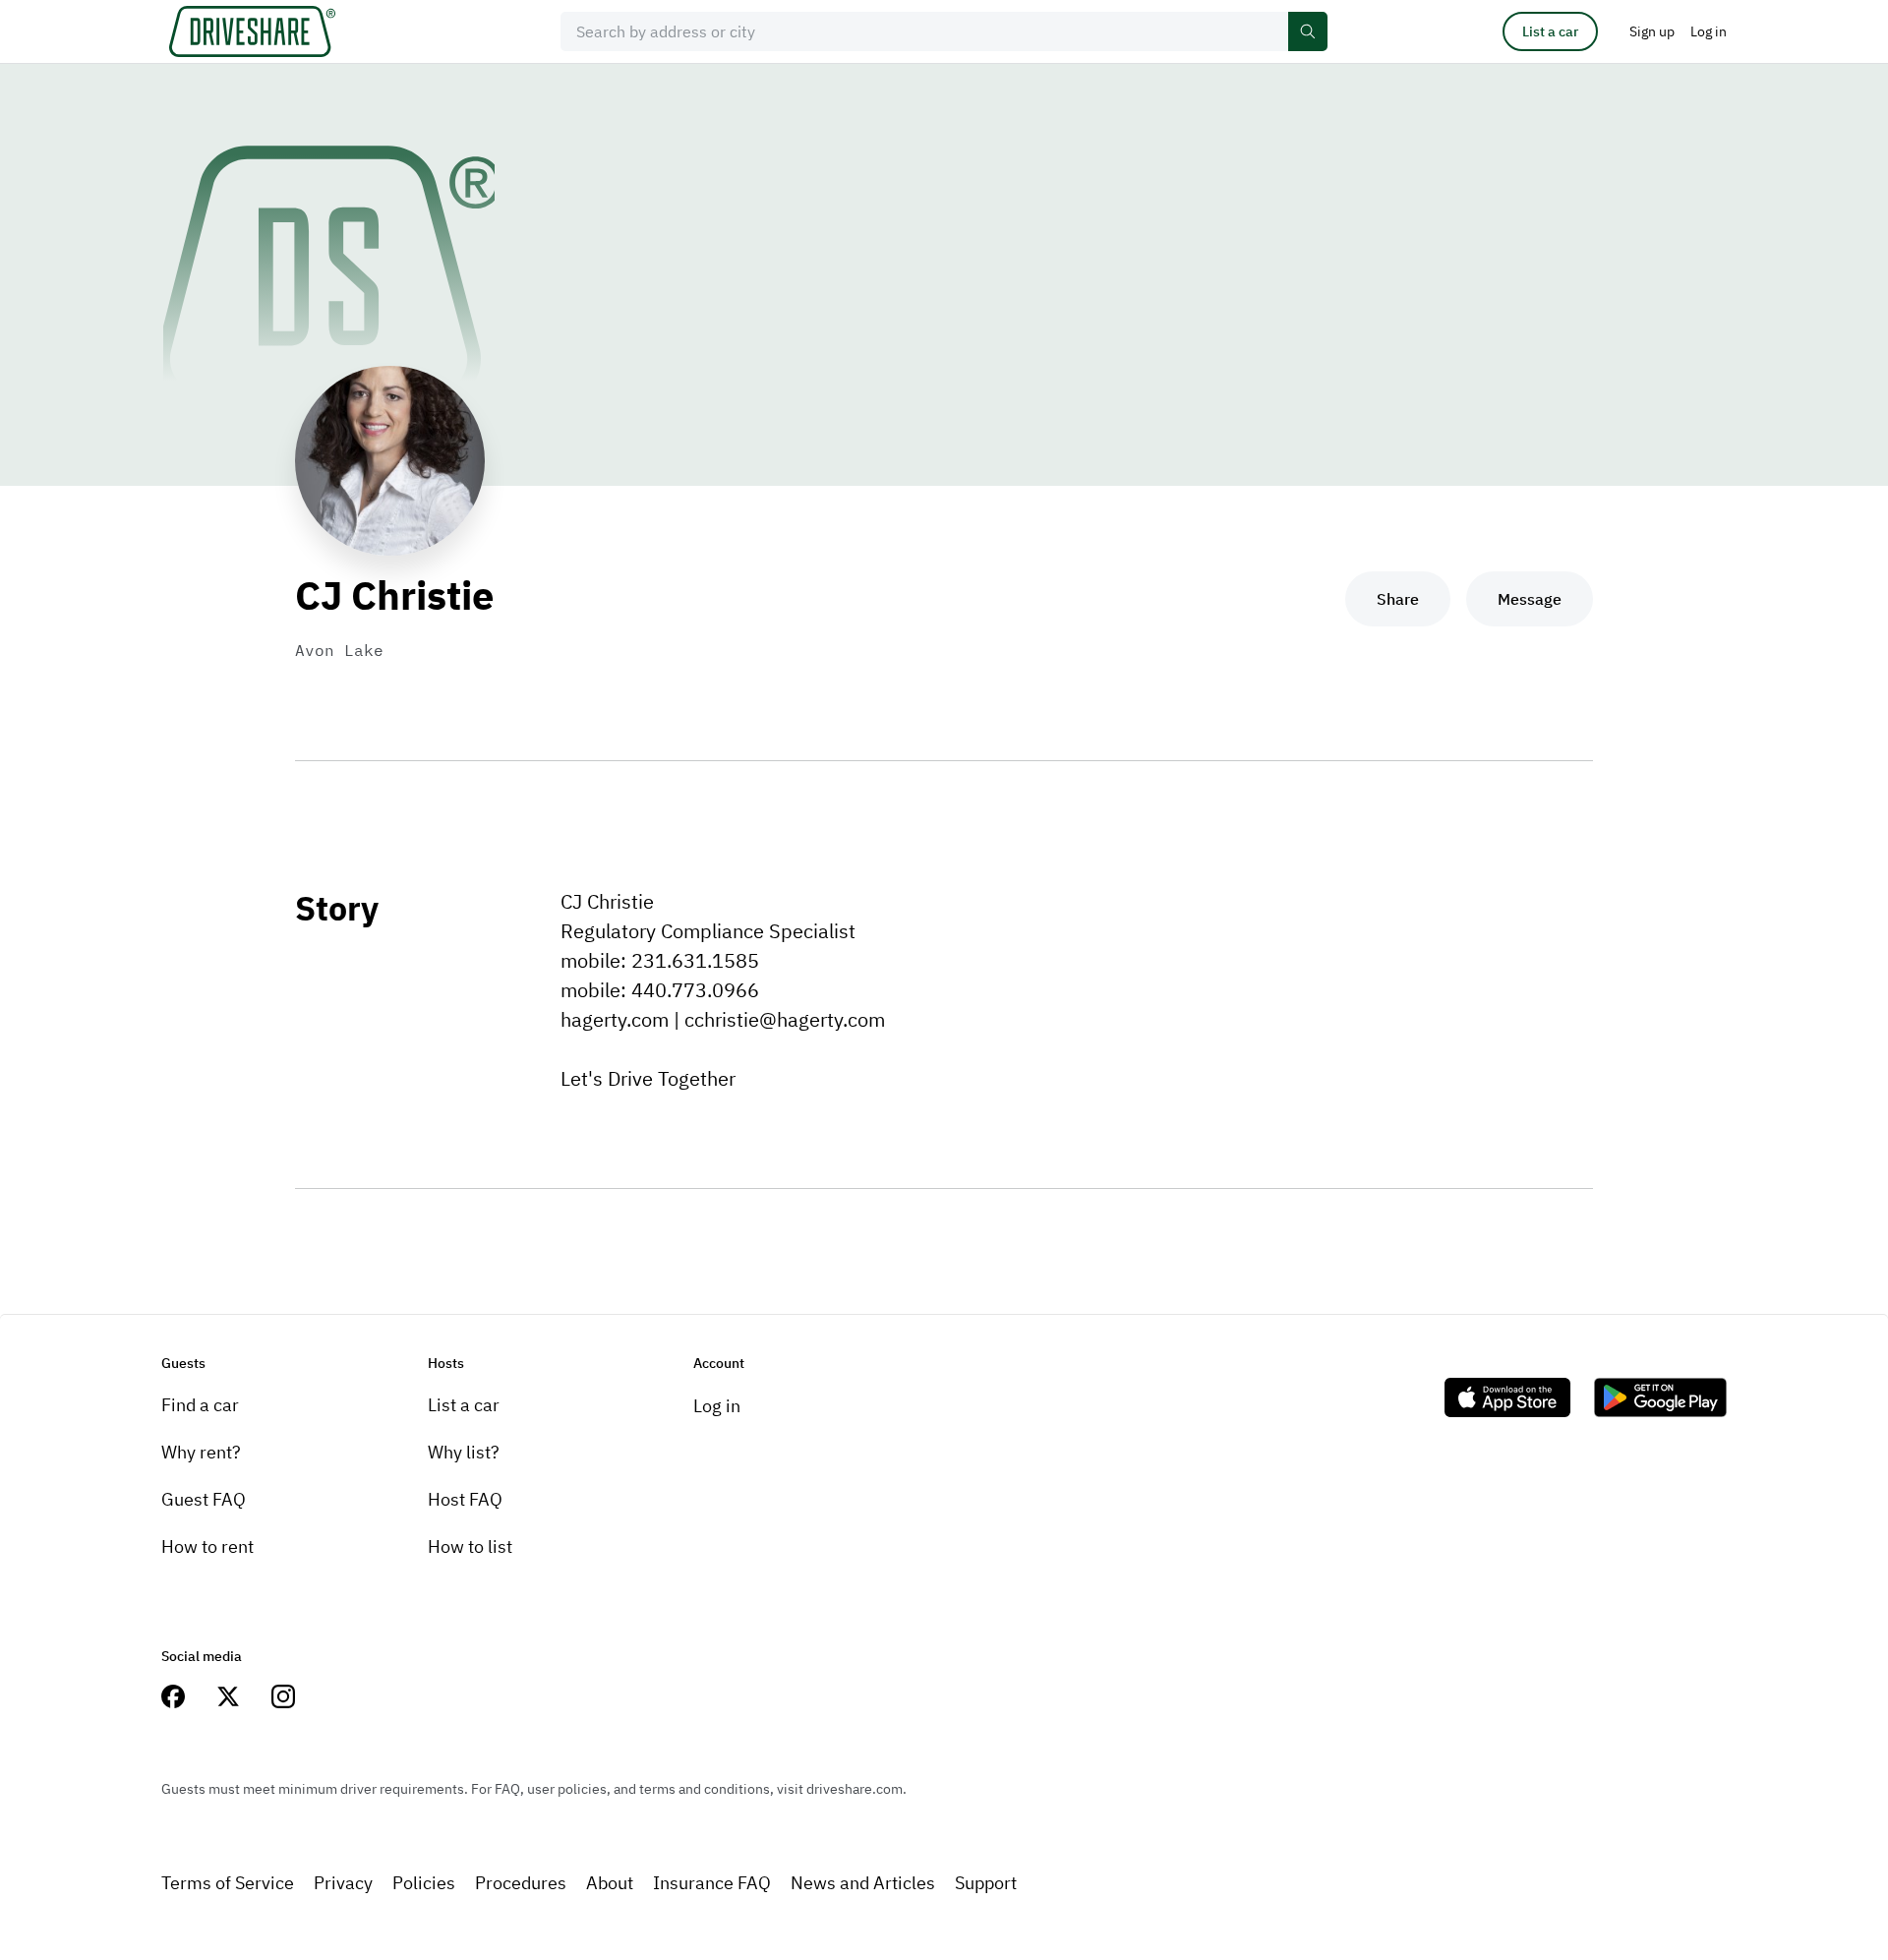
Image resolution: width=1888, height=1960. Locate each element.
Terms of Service (228, 1883)
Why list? (464, 1452)
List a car (1550, 31)
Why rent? (201, 1452)
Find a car (200, 1405)
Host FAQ (465, 1499)
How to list (470, 1546)
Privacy (343, 1883)
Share (1398, 599)
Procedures (521, 1883)
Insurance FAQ (712, 1883)
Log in (717, 1406)
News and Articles (863, 1883)
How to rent (207, 1546)
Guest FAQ (204, 1499)
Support (986, 1883)
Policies (424, 1883)
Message (1530, 599)
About (610, 1883)
